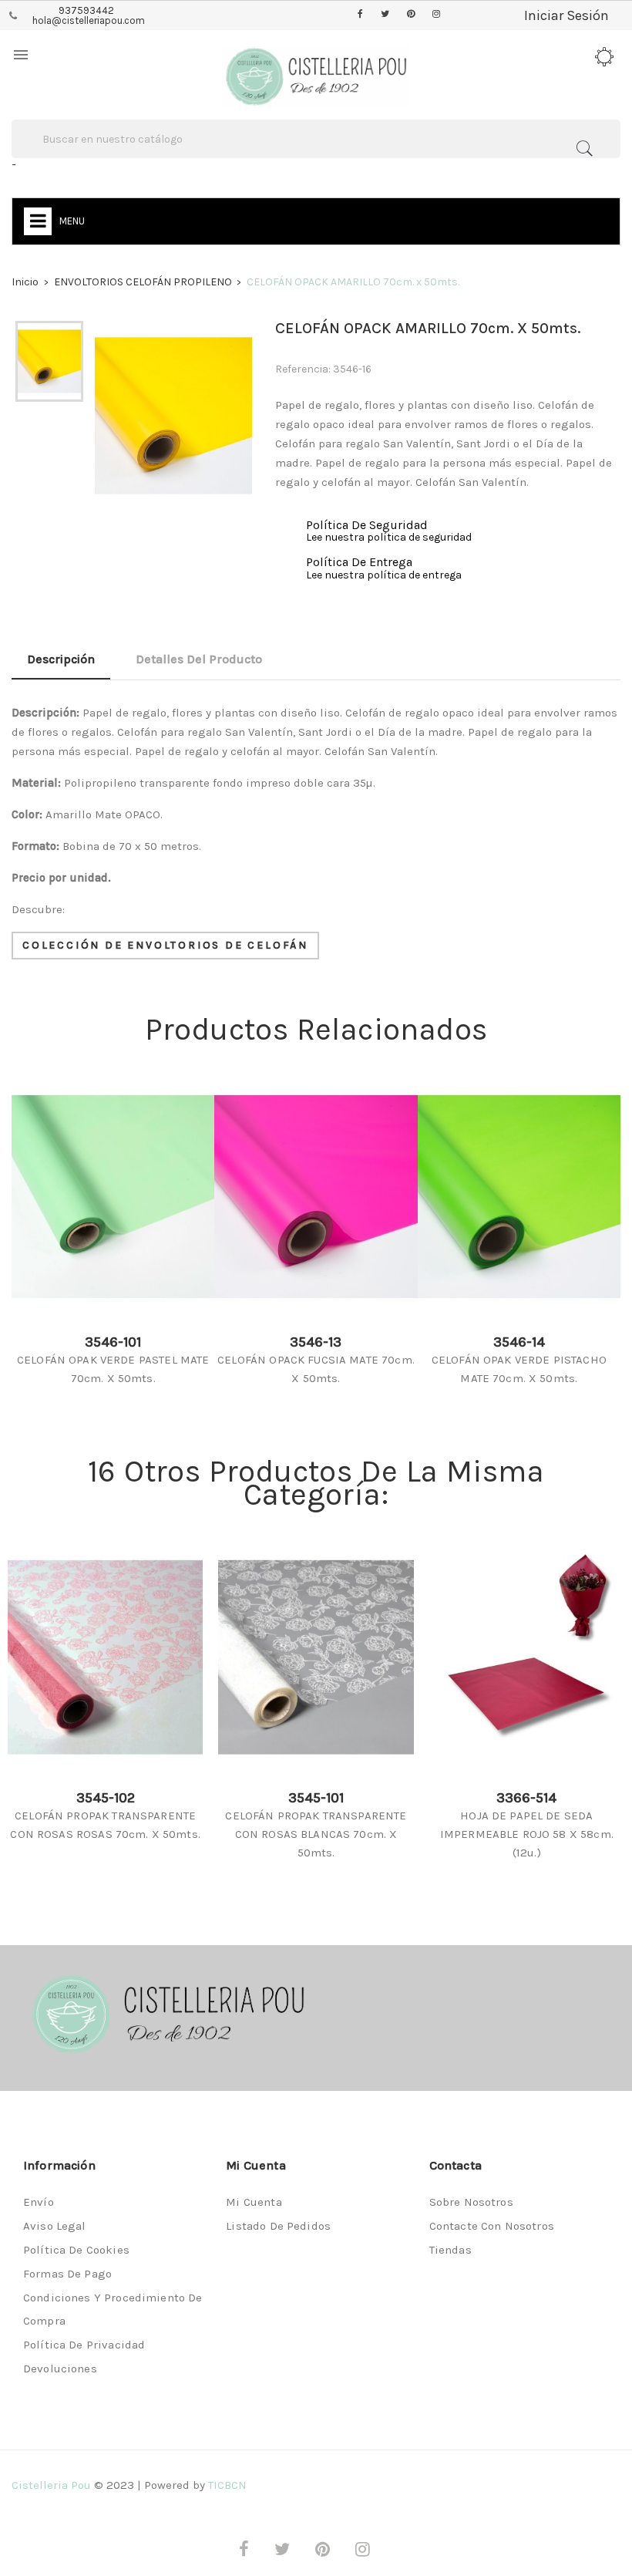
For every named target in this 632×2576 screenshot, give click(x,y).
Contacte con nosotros (492, 2226)
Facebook (360, 15)
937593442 (86, 10)
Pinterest (411, 15)
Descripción (61, 659)
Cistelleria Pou (51, 2485)
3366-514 (526, 1798)
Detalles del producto (199, 659)
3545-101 (316, 1798)
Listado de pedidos (278, 2226)
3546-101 (113, 1342)
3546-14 (519, 1342)
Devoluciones (60, 2369)
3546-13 (316, 1342)
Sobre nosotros (471, 2202)
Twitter (385, 15)
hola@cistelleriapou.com (89, 20)
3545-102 (106, 1798)
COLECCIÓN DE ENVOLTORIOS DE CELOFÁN (165, 945)
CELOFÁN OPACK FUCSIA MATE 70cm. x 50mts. (316, 1369)
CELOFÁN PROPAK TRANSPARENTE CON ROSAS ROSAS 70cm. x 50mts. (105, 1825)
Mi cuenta (254, 2202)
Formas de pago (67, 2274)
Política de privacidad (84, 2345)
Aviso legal (55, 2226)
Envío (39, 2202)
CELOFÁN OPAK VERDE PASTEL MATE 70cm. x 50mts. (113, 1369)
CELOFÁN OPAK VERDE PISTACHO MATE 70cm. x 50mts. (519, 1369)
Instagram (436, 15)
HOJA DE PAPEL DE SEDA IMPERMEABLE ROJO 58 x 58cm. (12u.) (527, 1834)
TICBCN (227, 2485)
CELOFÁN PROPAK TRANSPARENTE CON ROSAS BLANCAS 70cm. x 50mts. (316, 1834)
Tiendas (450, 2250)
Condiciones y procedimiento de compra (113, 2309)
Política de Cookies (76, 2250)
